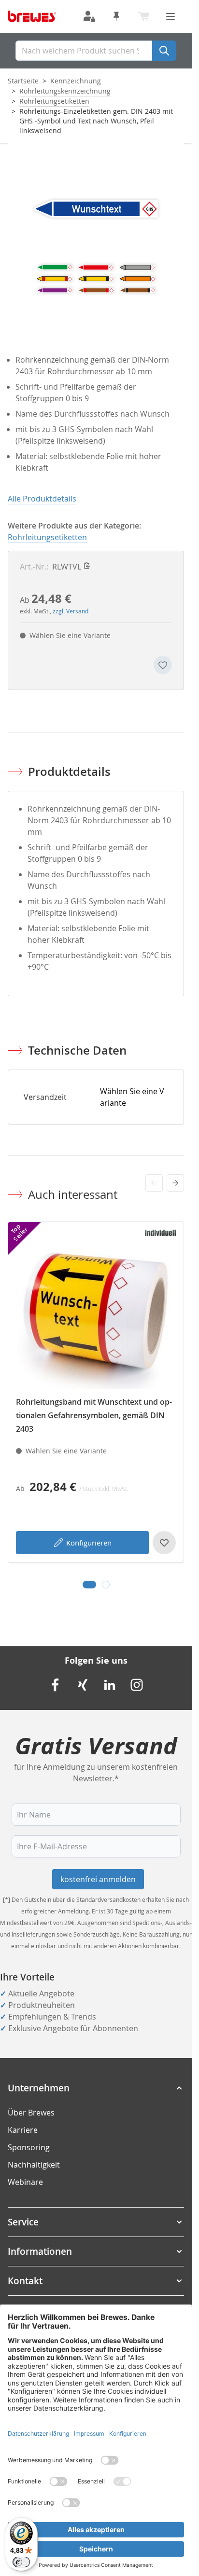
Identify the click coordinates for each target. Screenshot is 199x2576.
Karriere (23, 2130)
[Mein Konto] (89, 16)
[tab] (89, 1585)
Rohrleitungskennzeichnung (65, 91)
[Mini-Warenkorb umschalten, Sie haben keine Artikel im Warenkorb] (143, 16)
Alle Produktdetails (42, 499)
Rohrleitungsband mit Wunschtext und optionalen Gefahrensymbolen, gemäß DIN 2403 (94, 1415)
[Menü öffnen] (171, 16)
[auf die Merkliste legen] (163, 665)
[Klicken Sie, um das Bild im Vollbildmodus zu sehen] (96, 231)
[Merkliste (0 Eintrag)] (116, 16)
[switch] (21, 2562)
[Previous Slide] (154, 1183)
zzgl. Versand (71, 611)
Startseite (23, 81)
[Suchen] (164, 51)
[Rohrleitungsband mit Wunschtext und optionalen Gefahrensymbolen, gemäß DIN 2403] (96, 1309)
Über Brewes (31, 2113)
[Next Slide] (175, 1183)
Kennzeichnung (76, 81)
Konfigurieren (89, 1543)
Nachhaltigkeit (34, 2165)
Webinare (25, 2182)
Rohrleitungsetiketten (54, 101)
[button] (96, 2088)
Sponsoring (29, 2147)
